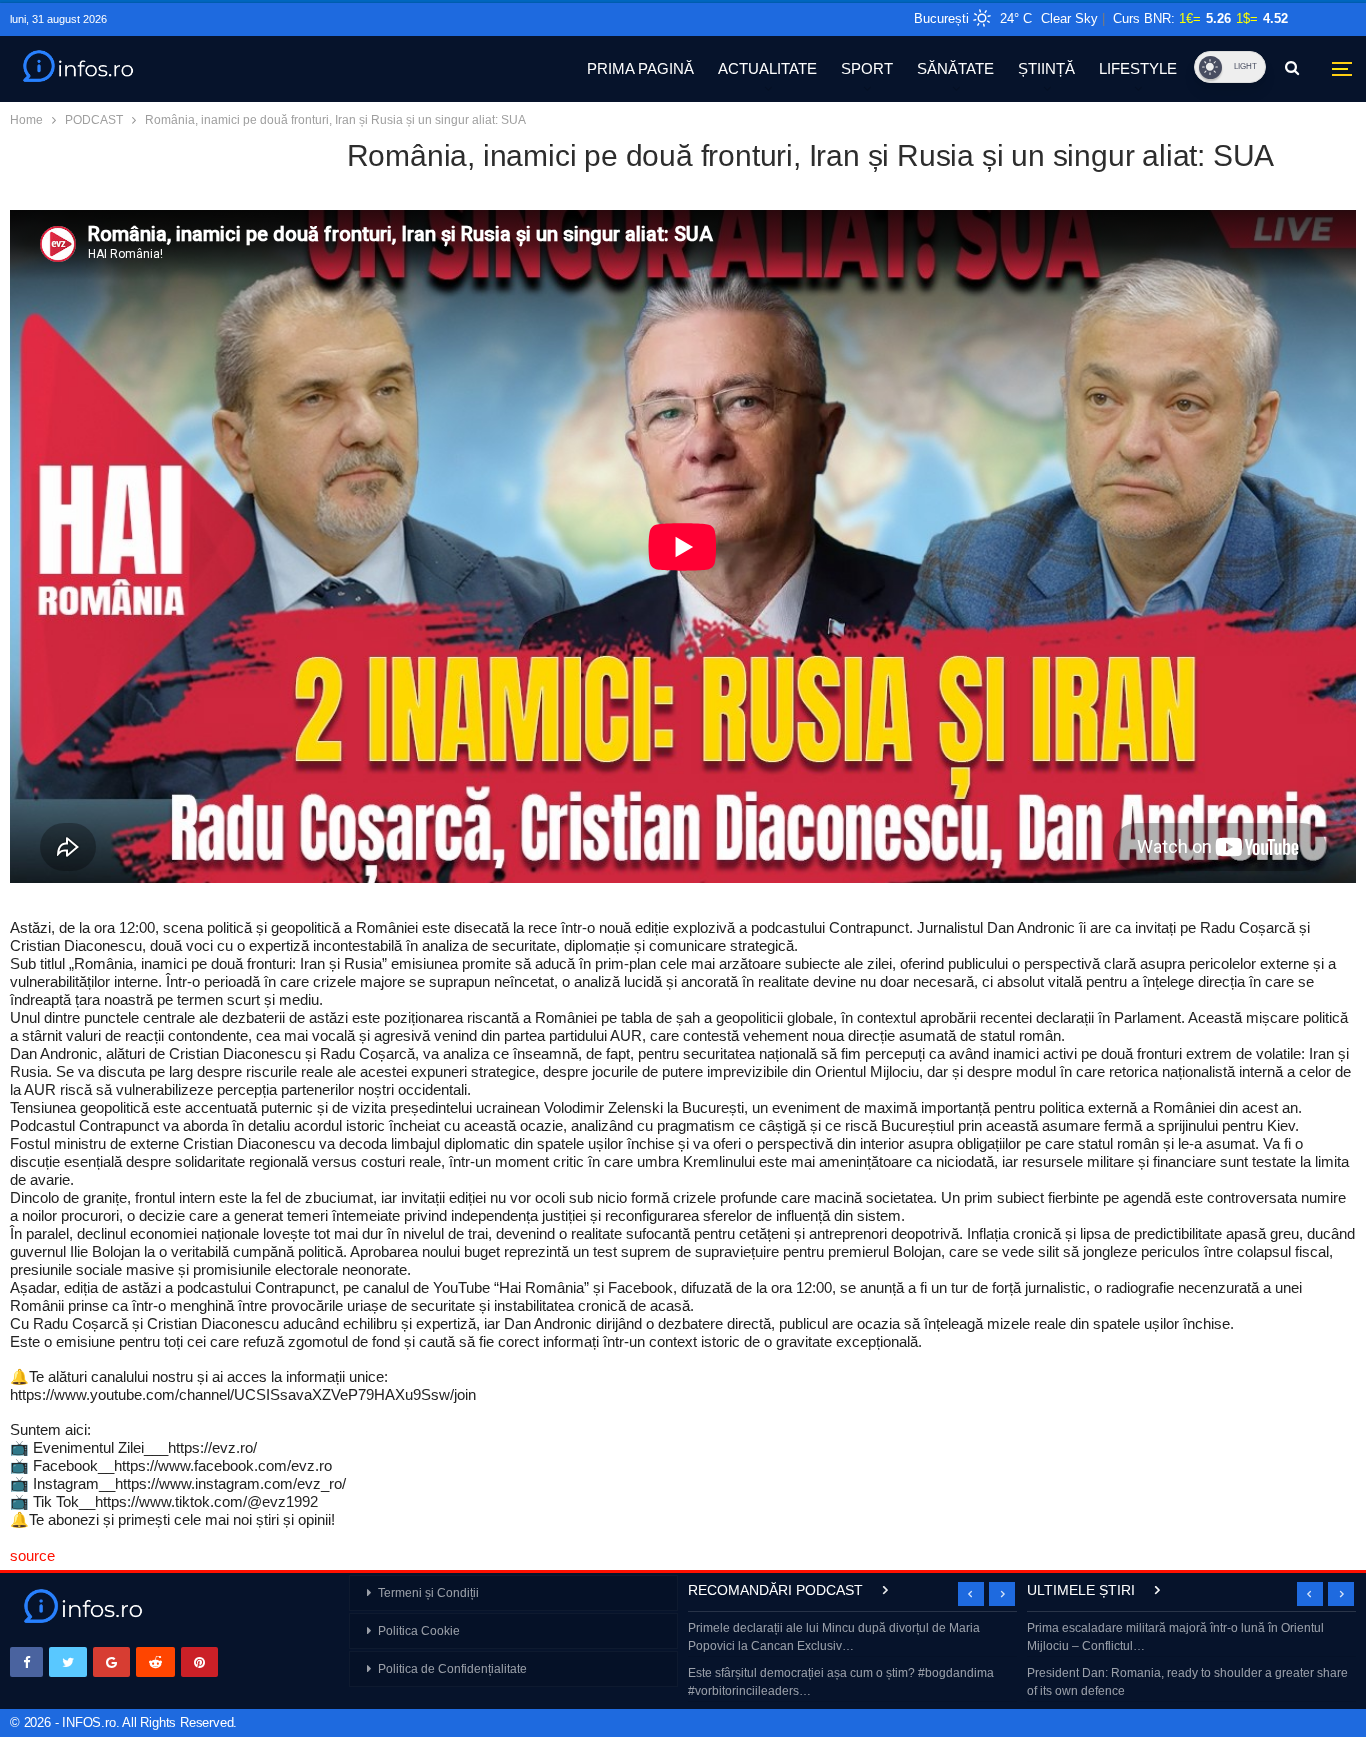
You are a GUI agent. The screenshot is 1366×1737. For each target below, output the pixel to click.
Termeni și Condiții (428, 1593)
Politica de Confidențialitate (452, 1669)
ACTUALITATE (767, 68)
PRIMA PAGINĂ (640, 68)
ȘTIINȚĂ (1046, 68)
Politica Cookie (419, 1631)
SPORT (867, 68)
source (32, 1555)
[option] (852, 1661)
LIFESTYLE (1138, 68)
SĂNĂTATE (955, 68)
